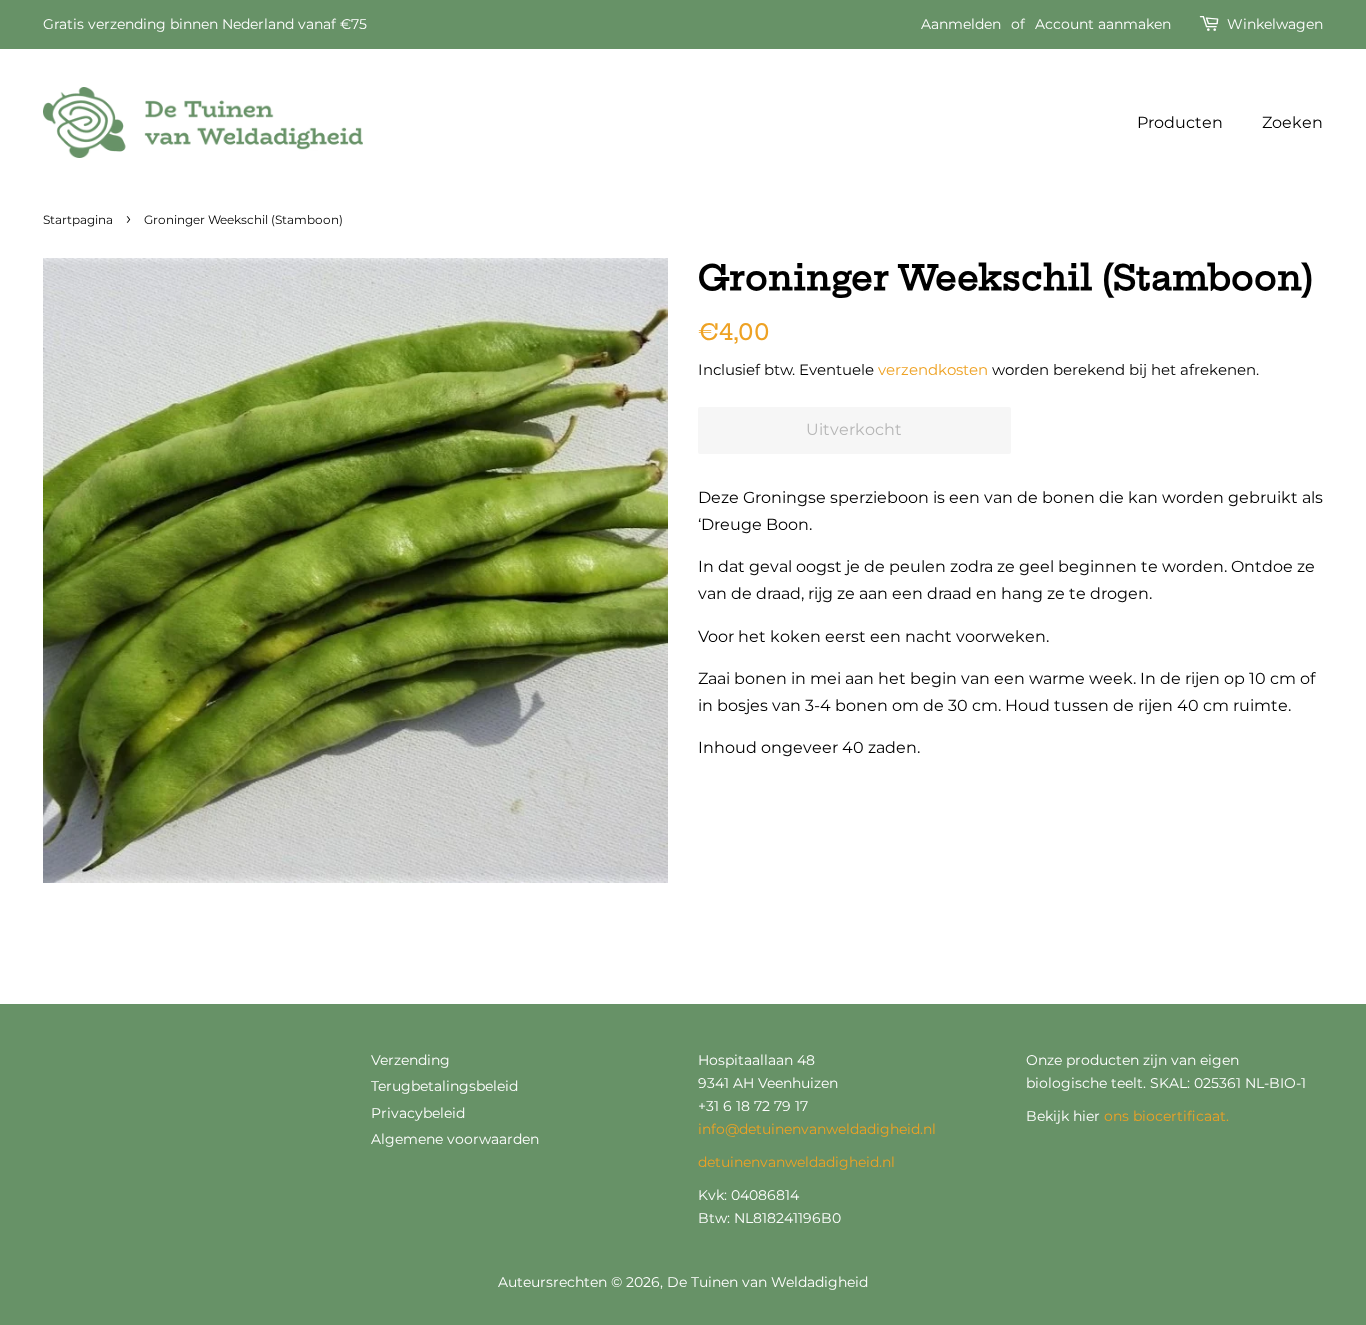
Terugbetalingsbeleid (444, 1086)
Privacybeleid (418, 1113)
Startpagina (78, 219)
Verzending (410, 1060)
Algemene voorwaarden (455, 1139)
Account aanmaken (1103, 24)
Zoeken (1292, 122)
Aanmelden (961, 24)
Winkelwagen (1275, 24)
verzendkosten (933, 369)
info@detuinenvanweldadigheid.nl (817, 1129)
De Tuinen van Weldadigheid (767, 1282)
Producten (1180, 122)
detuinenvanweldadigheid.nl (796, 1162)
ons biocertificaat (1165, 1116)
